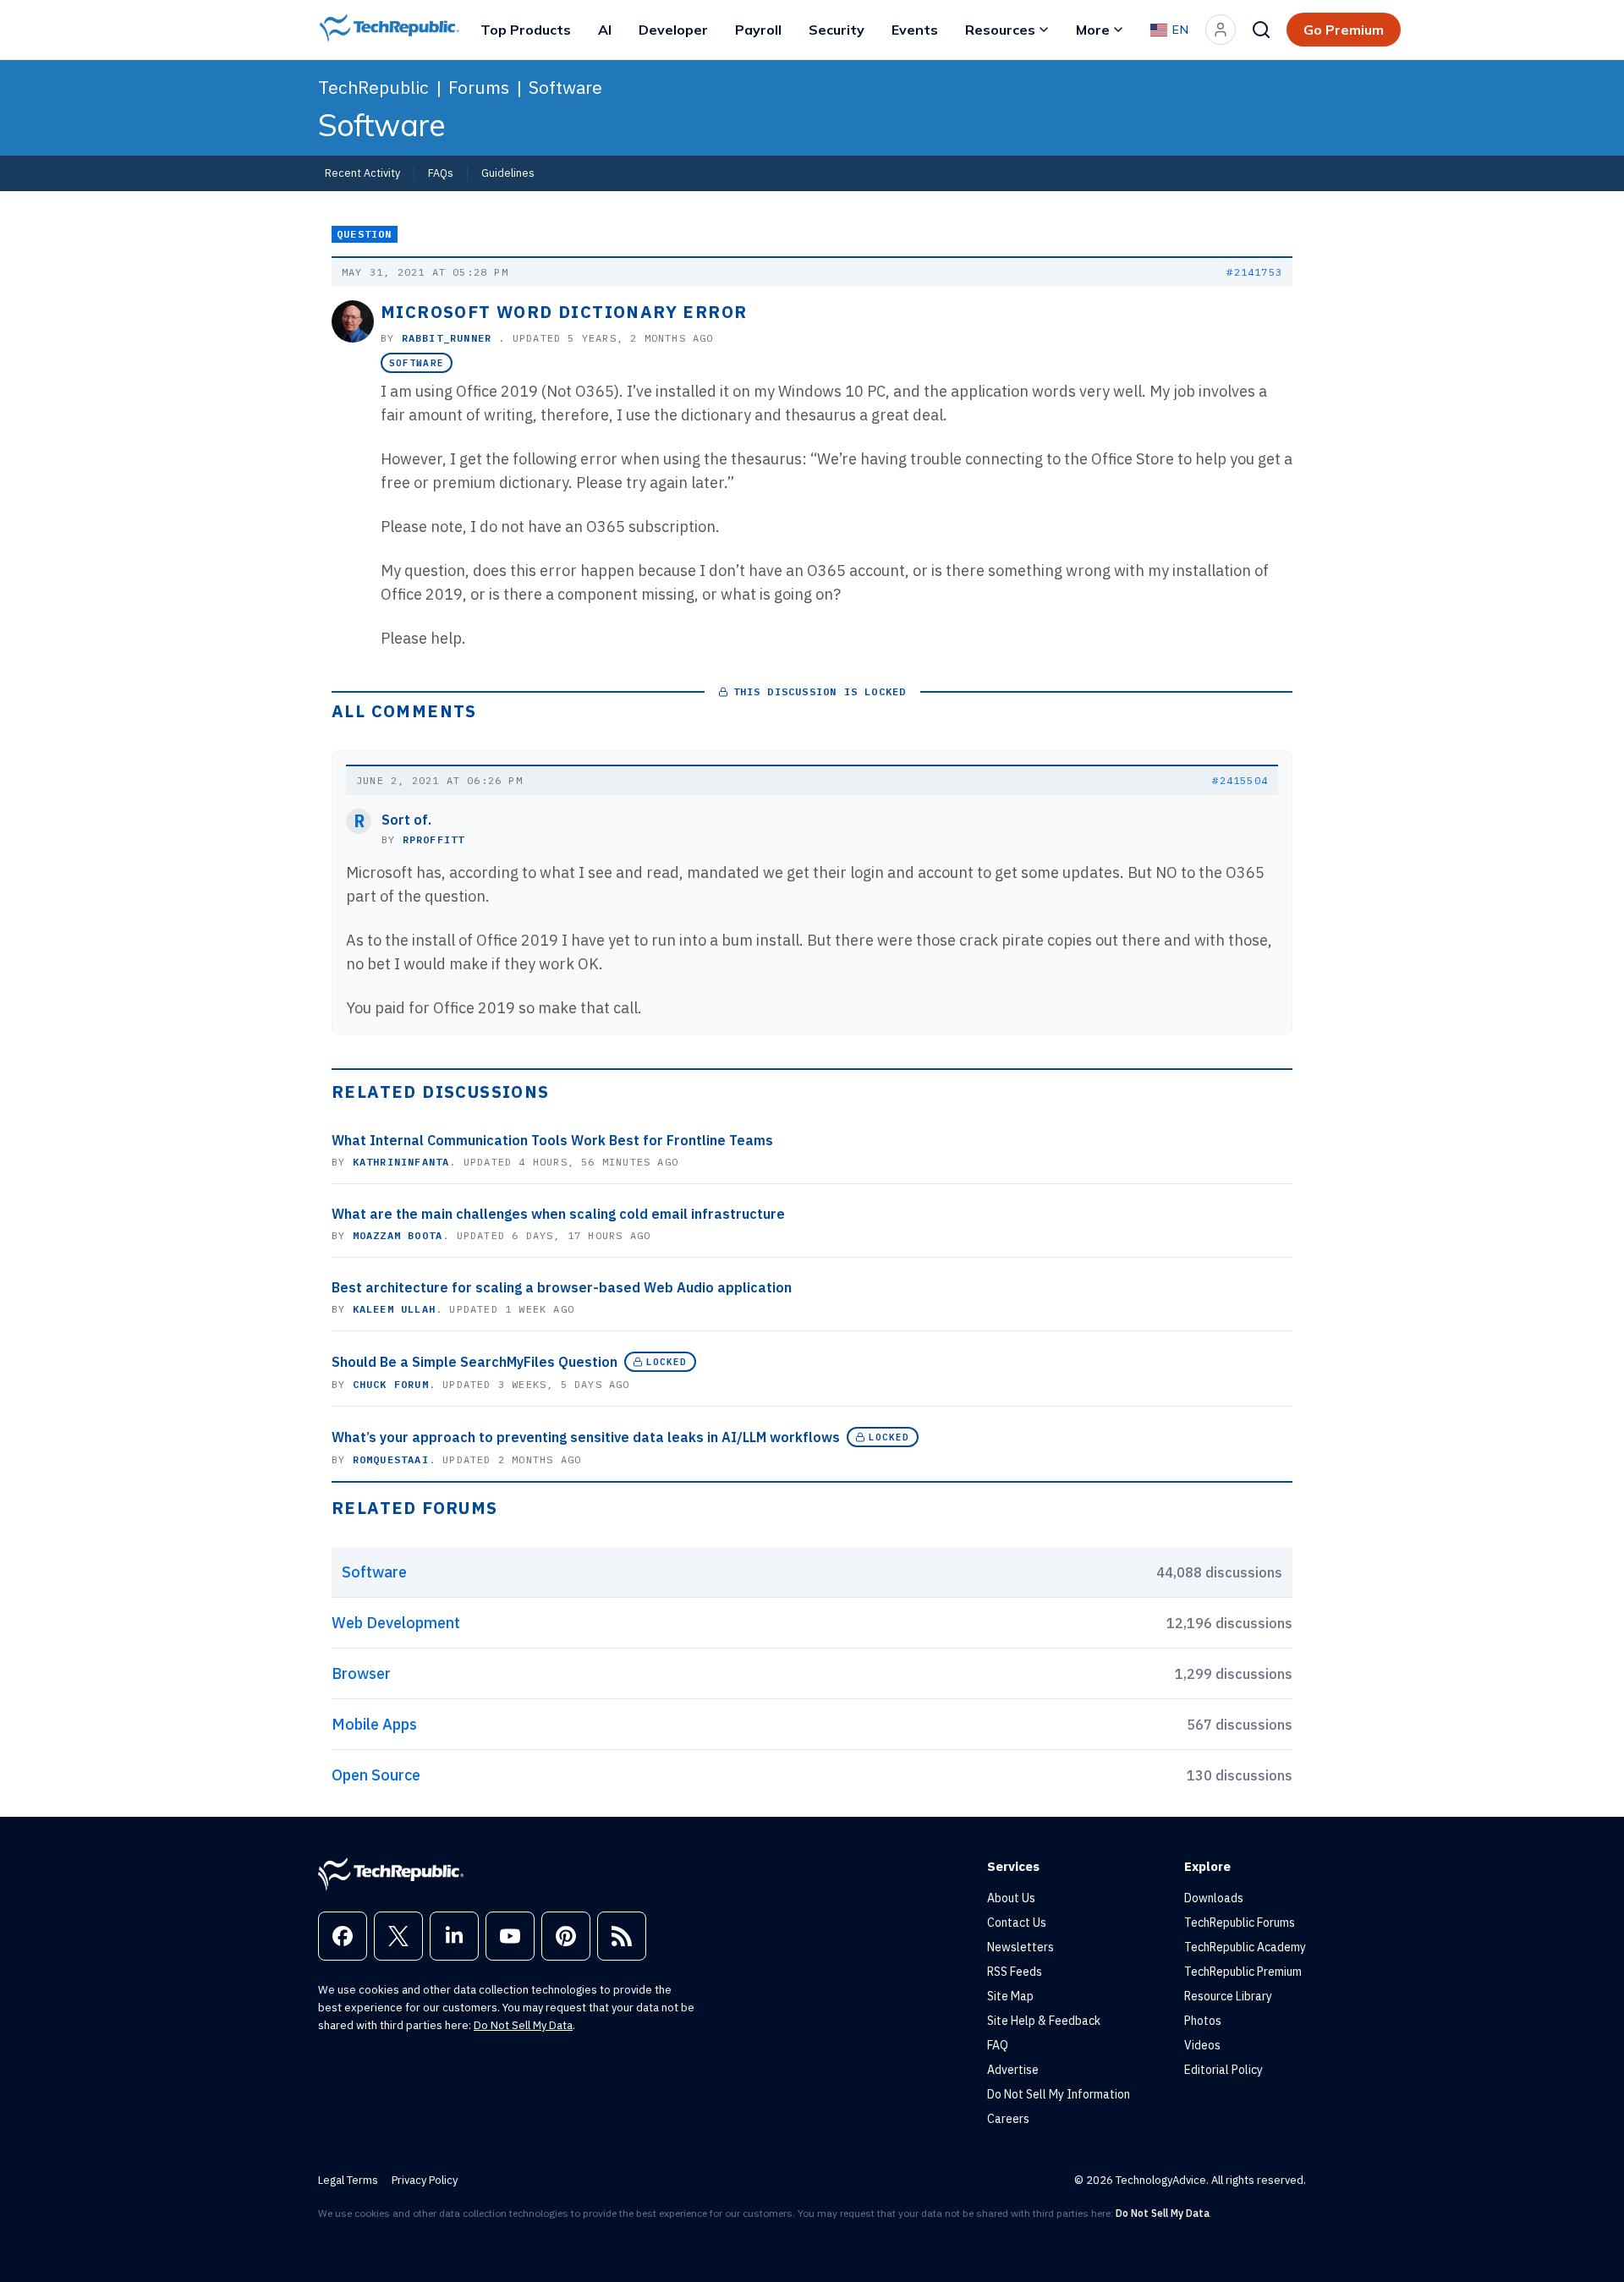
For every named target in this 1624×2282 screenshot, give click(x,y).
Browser (361, 1673)
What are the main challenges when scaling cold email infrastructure (558, 1214)
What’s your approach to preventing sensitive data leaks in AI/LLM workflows (586, 1437)
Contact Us (1017, 1923)
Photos (1203, 2021)
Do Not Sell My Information (1059, 2094)
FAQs (441, 173)
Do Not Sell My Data (523, 2025)
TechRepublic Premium (1243, 1972)
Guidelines (508, 173)
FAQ (998, 2045)
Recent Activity (362, 173)
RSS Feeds (1015, 1972)
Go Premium (1344, 30)
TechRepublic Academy (1245, 1947)
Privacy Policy (425, 2180)
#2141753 (1254, 272)
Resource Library (1228, 1996)
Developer (673, 30)
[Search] (1261, 30)
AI (605, 30)
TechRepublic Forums (1240, 1923)
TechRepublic (373, 87)
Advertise (1013, 2070)
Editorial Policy (1223, 2070)
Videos (1202, 2045)
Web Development (396, 1623)
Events (915, 30)
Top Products (526, 30)
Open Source (376, 1775)
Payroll (758, 30)
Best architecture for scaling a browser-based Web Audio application (562, 1287)
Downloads (1214, 1898)
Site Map (1010, 1996)
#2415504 (1240, 780)
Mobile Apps (374, 1724)
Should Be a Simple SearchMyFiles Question (475, 1362)
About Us (1011, 1898)
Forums (479, 87)
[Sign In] (1221, 30)
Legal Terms (348, 2180)
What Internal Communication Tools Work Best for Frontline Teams (552, 1140)
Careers (1008, 2119)
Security (837, 30)
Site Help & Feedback (1044, 2021)
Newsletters (1020, 1947)
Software (565, 87)
